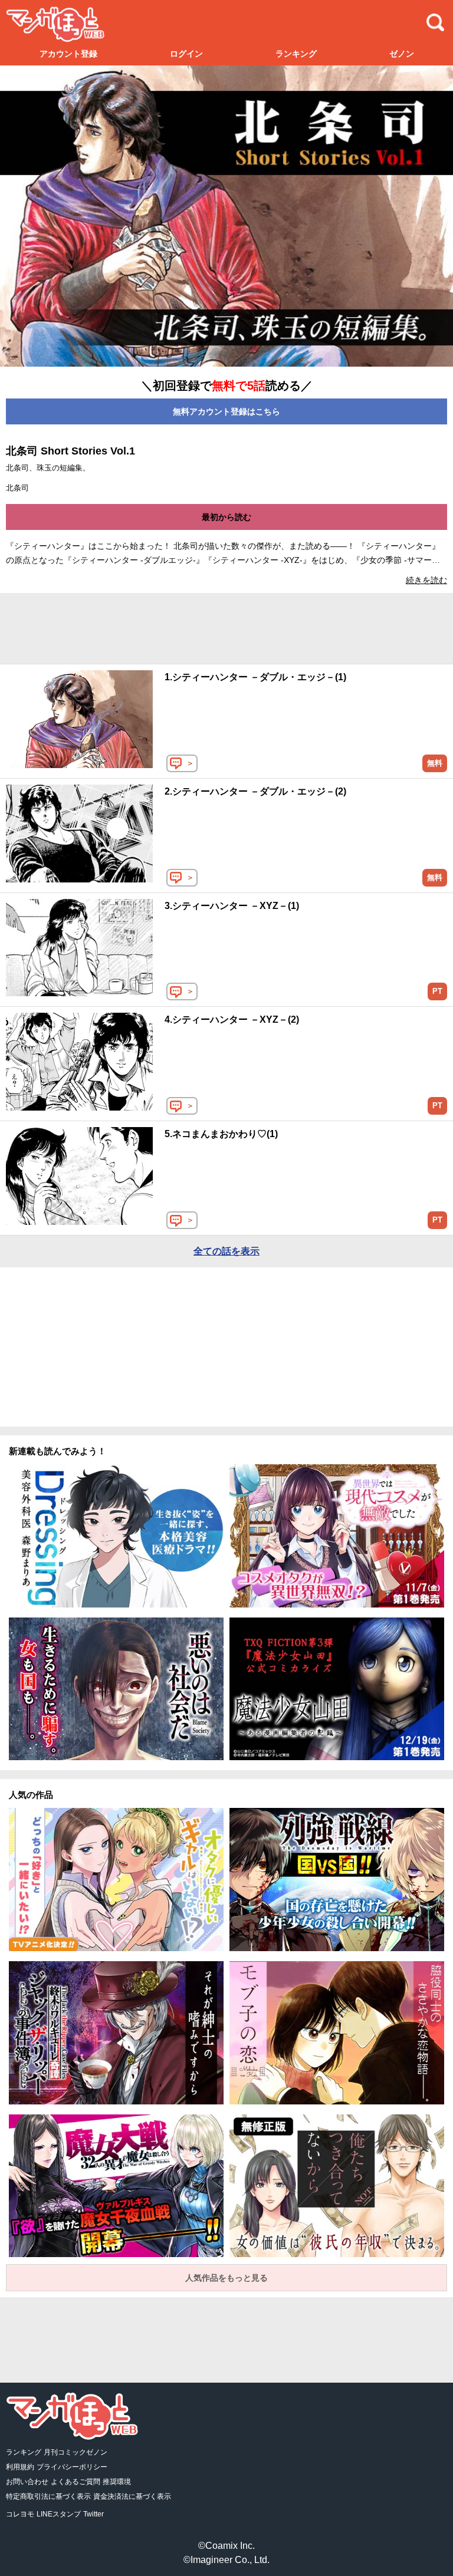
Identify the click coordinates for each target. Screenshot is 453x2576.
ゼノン (402, 54)
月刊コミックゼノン (75, 2452)
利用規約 (20, 2467)
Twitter (93, 2514)
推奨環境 (117, 2482)
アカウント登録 (68, 54)
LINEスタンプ (59, 2514)
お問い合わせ (27, 2482)
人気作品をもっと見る (226, 2278)
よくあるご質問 (75, 2482)
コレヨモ (20, 2514)
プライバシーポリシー (72, 2467)
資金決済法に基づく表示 (132, 2496)
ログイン (186, 54)
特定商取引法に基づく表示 (48, 2496)
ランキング (296, 54)
